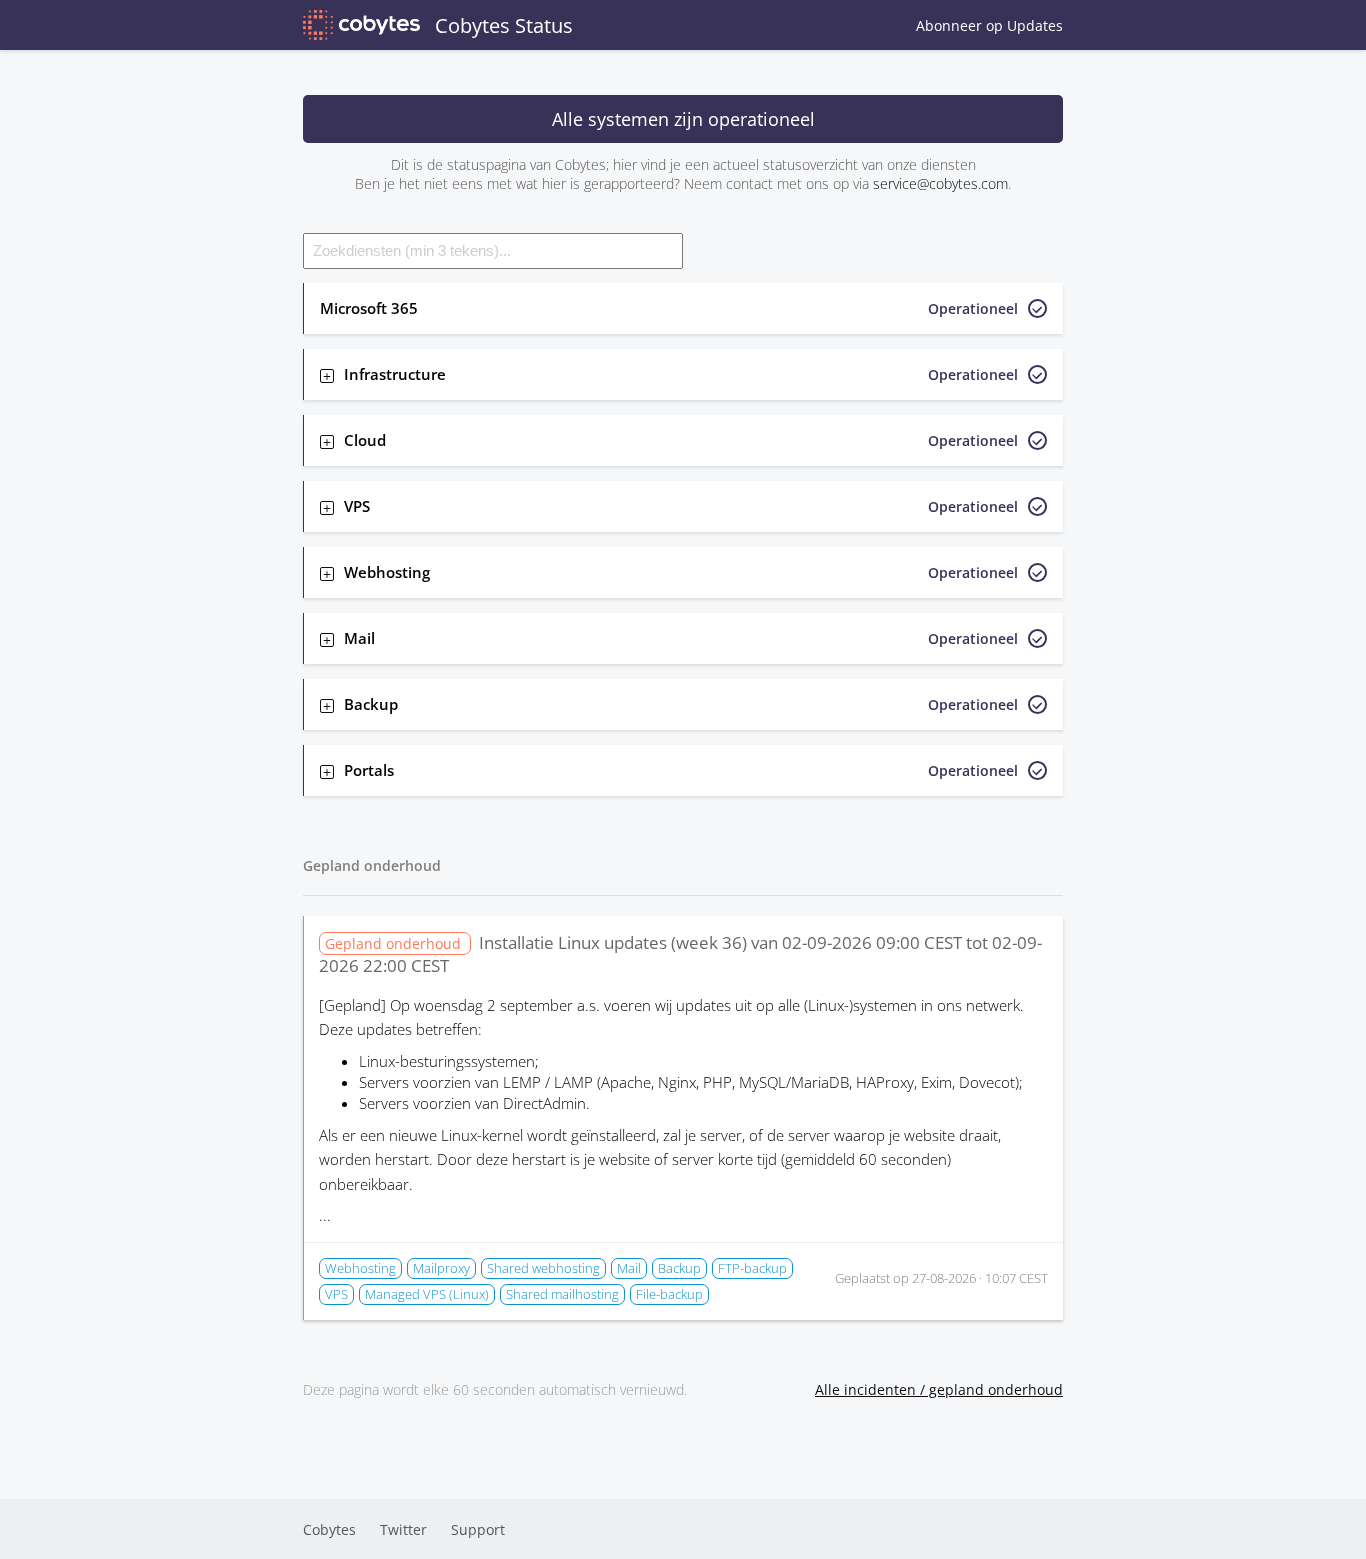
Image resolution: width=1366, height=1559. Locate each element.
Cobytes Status (504, 25)
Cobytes (329, 1529)
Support (478, 1529)
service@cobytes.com (940, 183)
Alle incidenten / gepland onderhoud (939, 1389)
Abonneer (989, 25)
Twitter (403, 1529)
